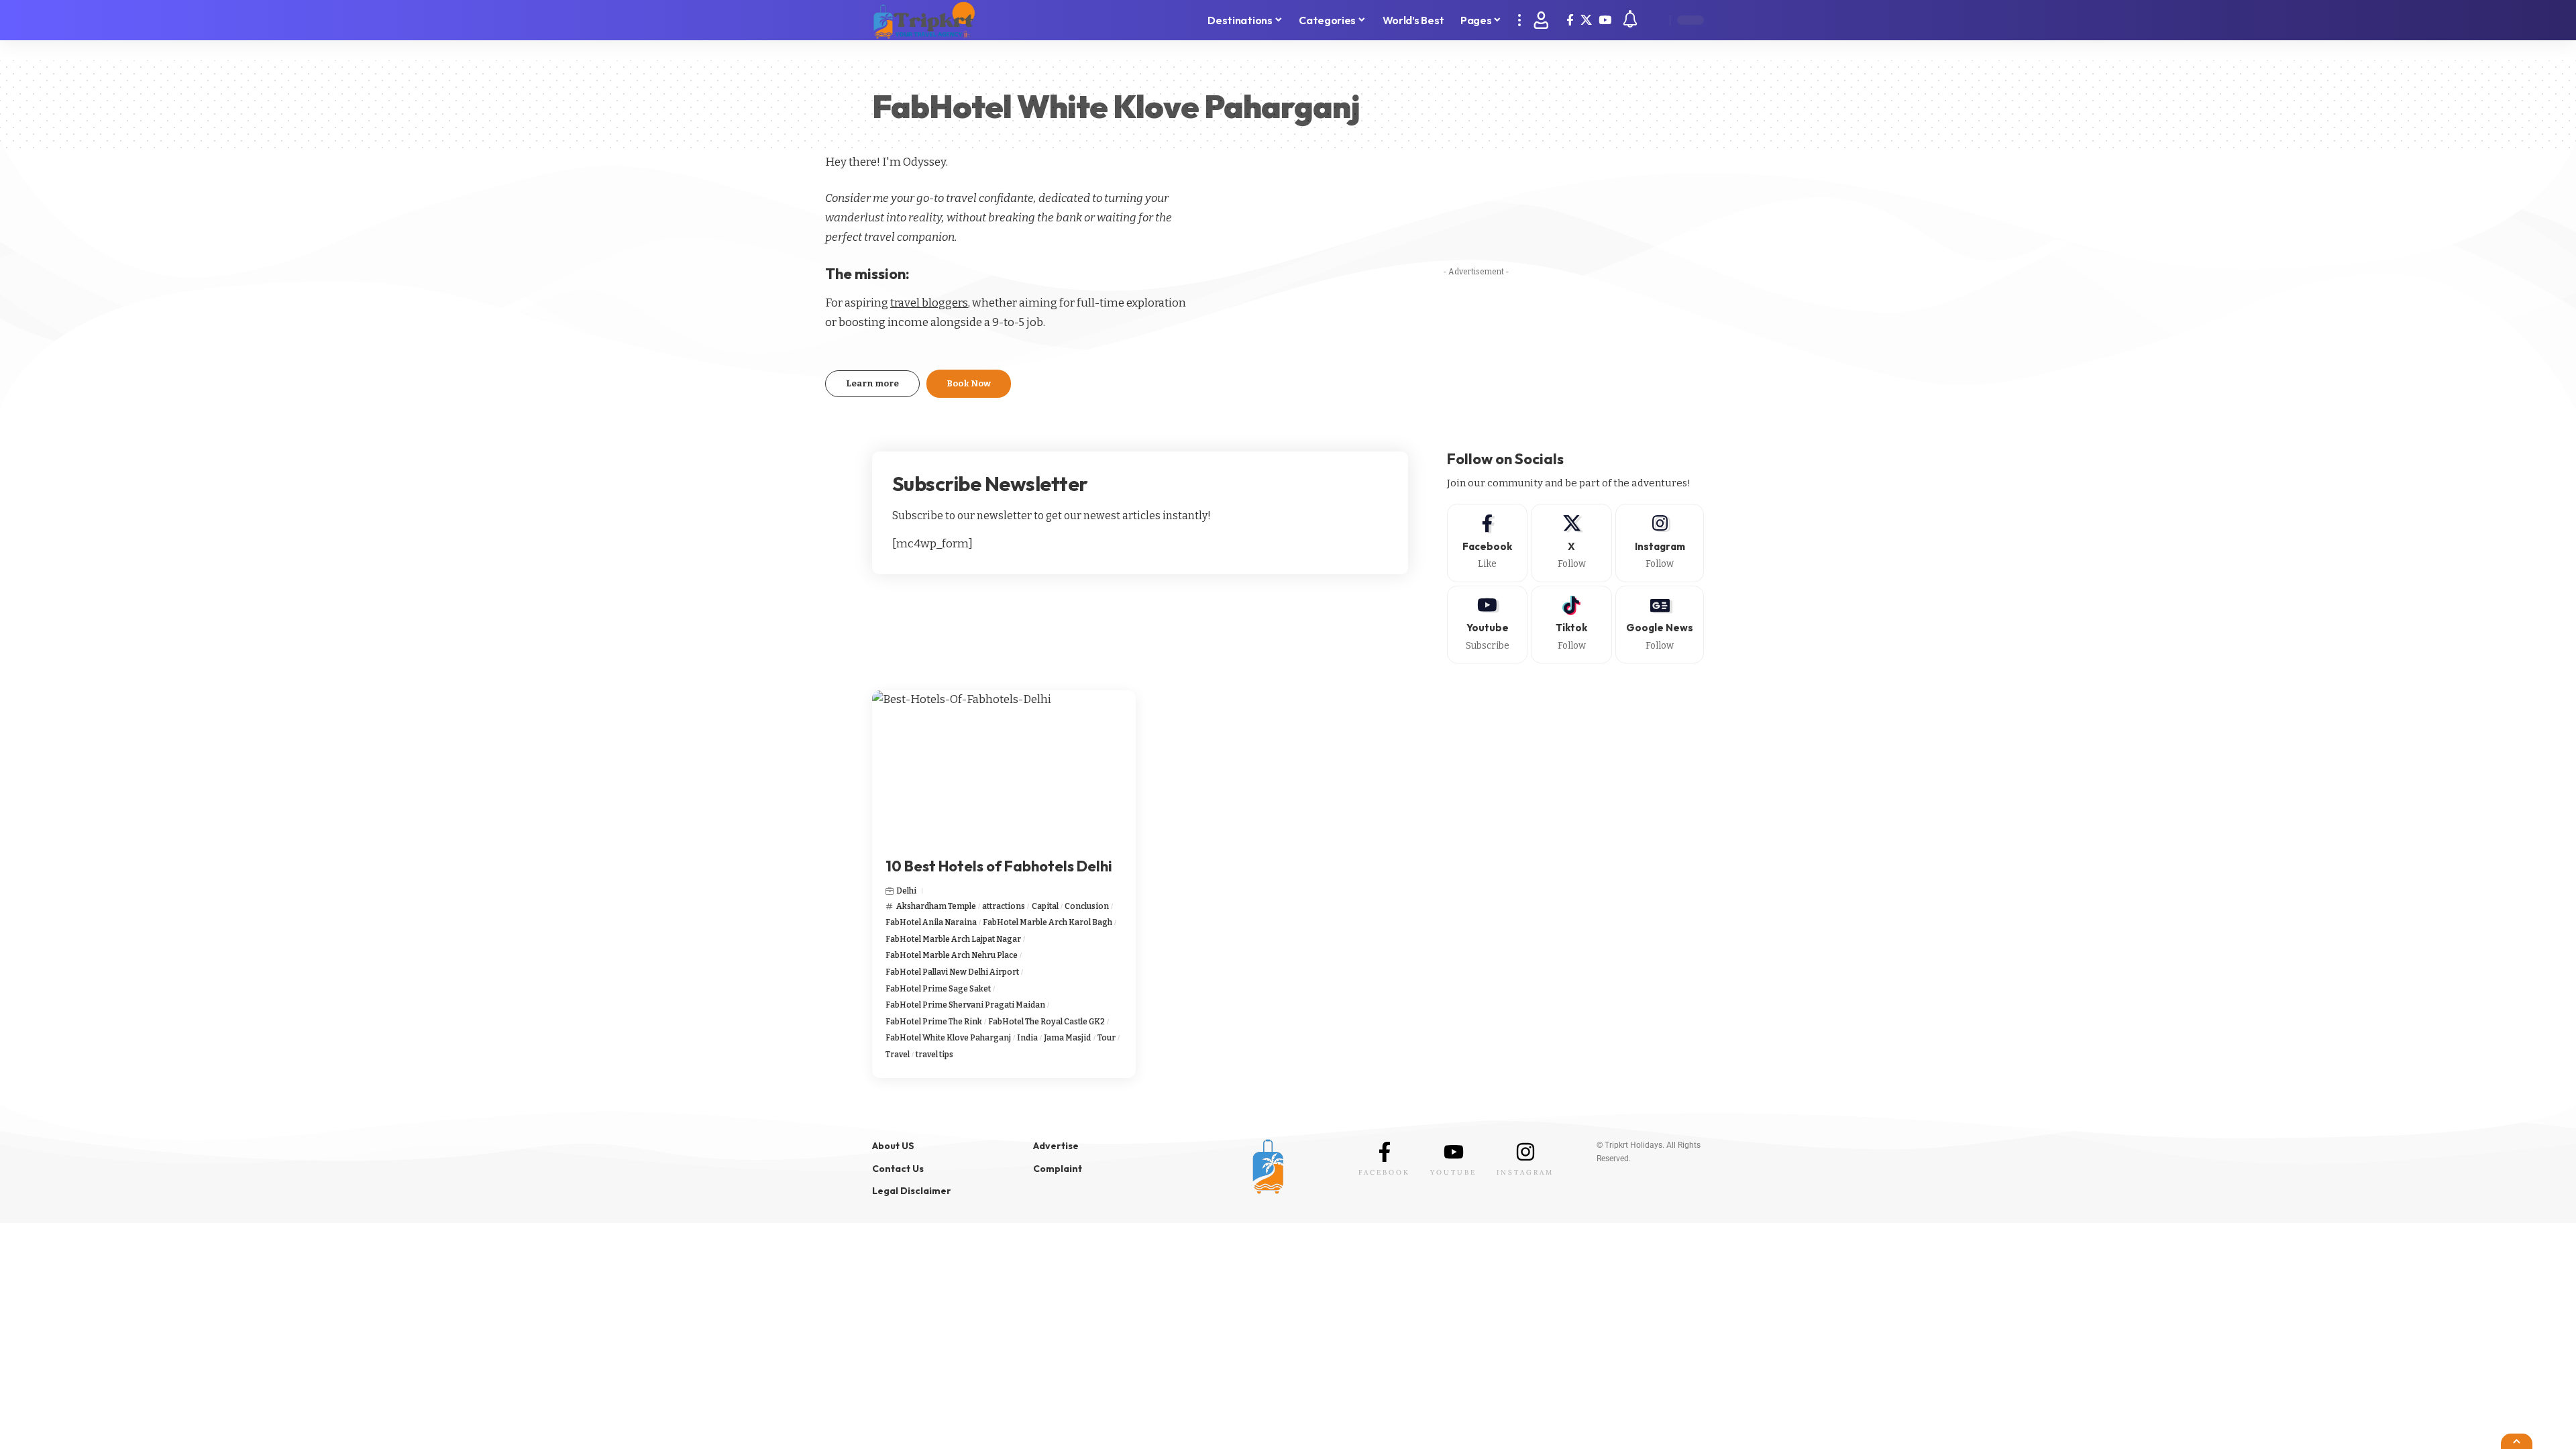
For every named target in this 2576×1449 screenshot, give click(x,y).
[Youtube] (1488, 625)
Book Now (969, 383)
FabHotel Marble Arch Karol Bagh (1048, 922)
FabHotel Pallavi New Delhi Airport (952, 972)
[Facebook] (1570, 20)
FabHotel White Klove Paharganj (948, 1038)
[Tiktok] (1571, 625)
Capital (1045, 906)
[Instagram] (1660, 543)
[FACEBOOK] (1385, 1152)
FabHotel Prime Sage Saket (938, 989)
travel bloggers (929, 303)
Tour (1107, 1038)
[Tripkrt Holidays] (924, 20)
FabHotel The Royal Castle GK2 (1046, 1022)
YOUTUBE (1453, 1172)
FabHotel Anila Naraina (931, 922)
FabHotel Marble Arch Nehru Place (952, 955)
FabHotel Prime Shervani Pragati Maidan (965, 1005)
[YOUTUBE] (1454, 1152)
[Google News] (1660, 625)
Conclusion (1087, 906)
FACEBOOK (1384, 1172)
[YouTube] (1605, 20)
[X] (1586, 20)
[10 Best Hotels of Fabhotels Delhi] (1004, 769)
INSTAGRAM (1525, 1172)
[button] (1519, 20)
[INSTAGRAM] (1525, 1152)
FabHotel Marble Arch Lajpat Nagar (953, 939)
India (1027, 1038)
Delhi (906, 891)
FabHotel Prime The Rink (934, 1022)
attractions (1004, 906)
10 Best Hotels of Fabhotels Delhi (999, 866)
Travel (898, 1055)
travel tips (934, 1055)
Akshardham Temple (936, 906)
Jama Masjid (1067, 1038)
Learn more (872, 383)
